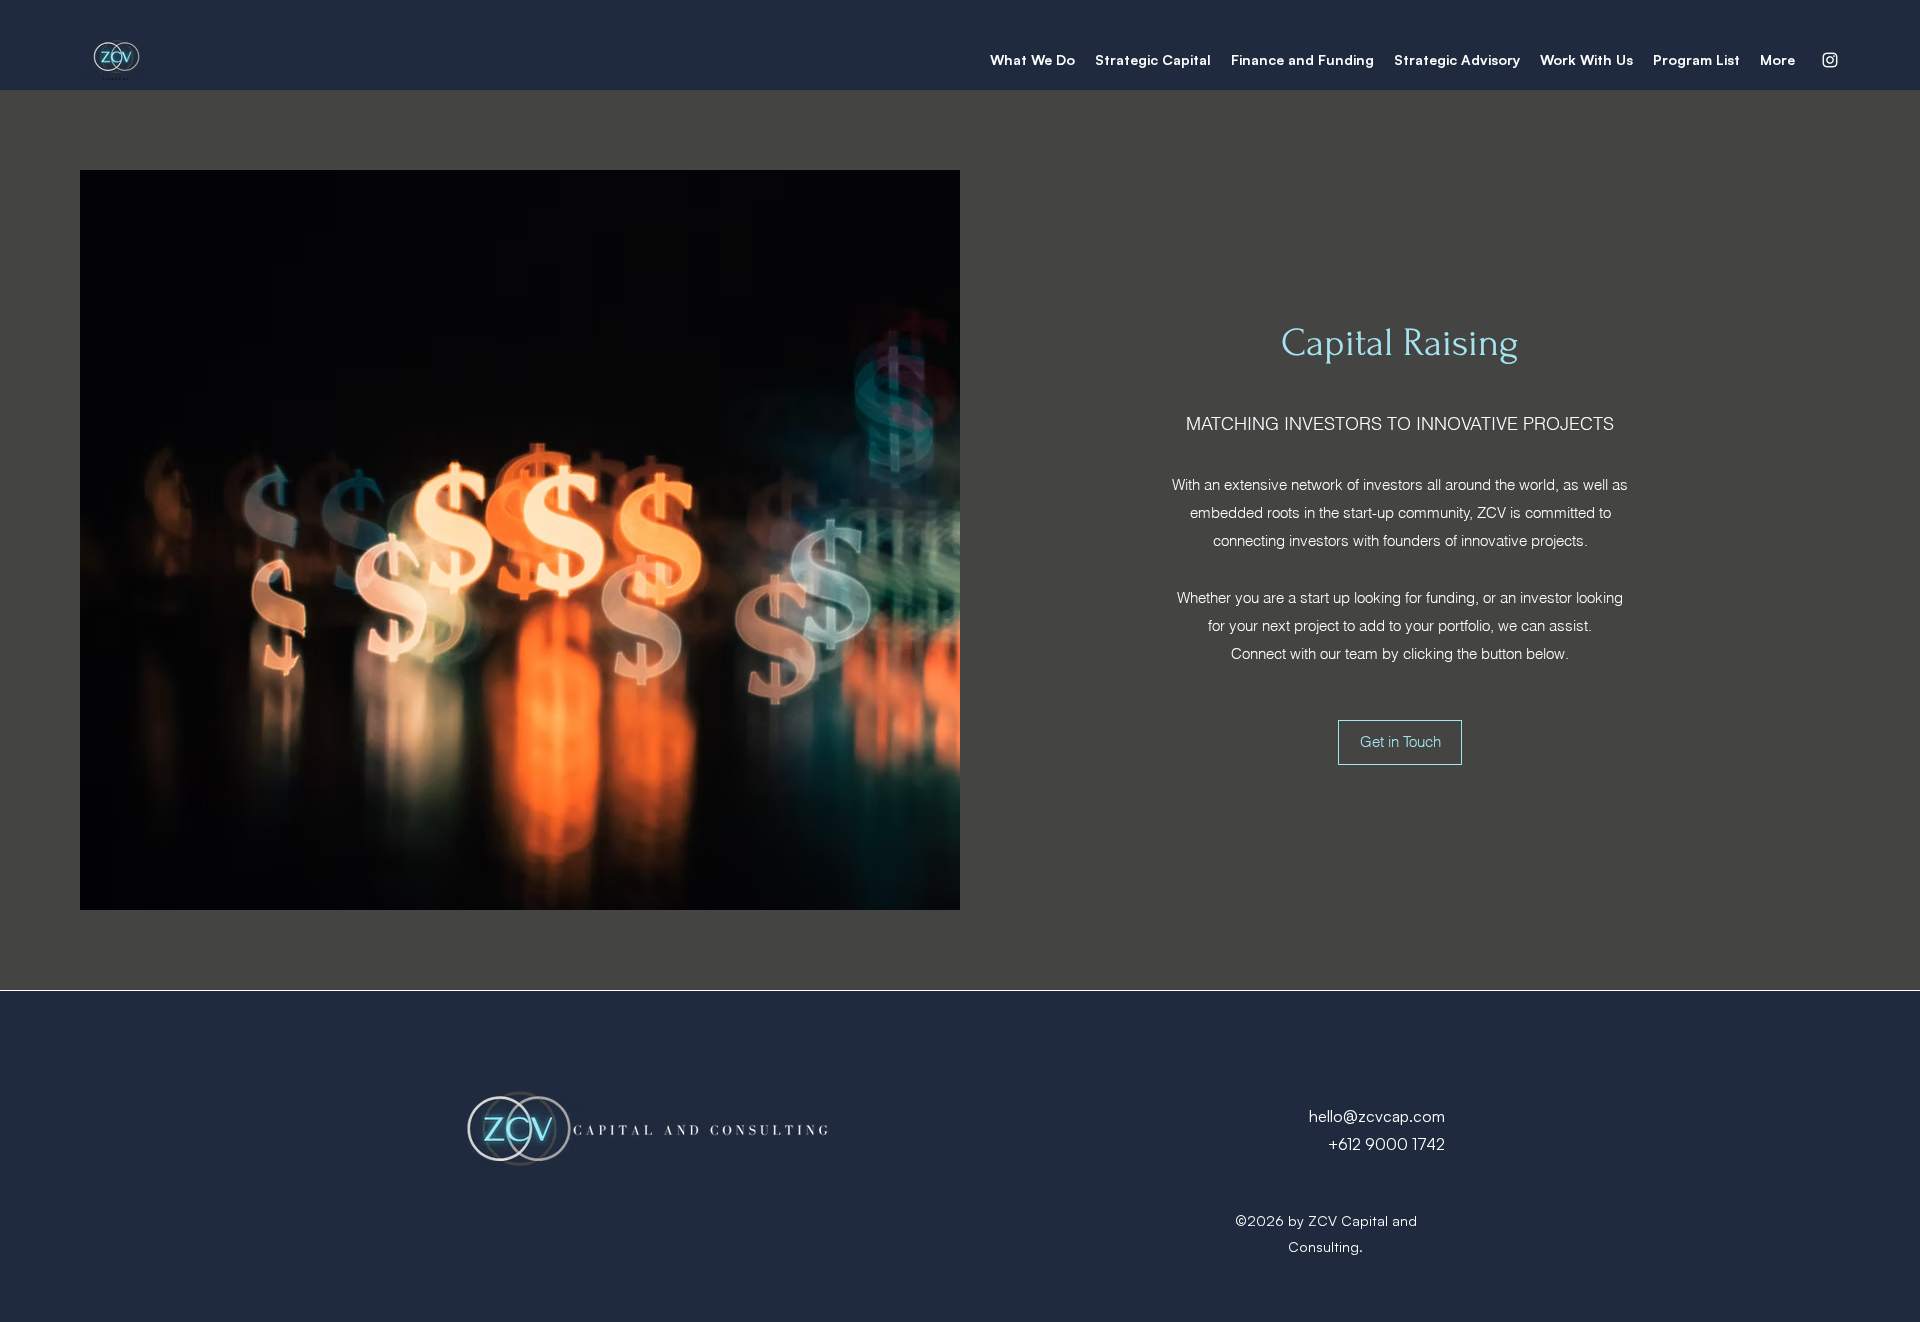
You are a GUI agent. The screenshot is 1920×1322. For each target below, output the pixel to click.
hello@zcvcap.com (1377, 1116)
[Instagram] (1830, 60)
